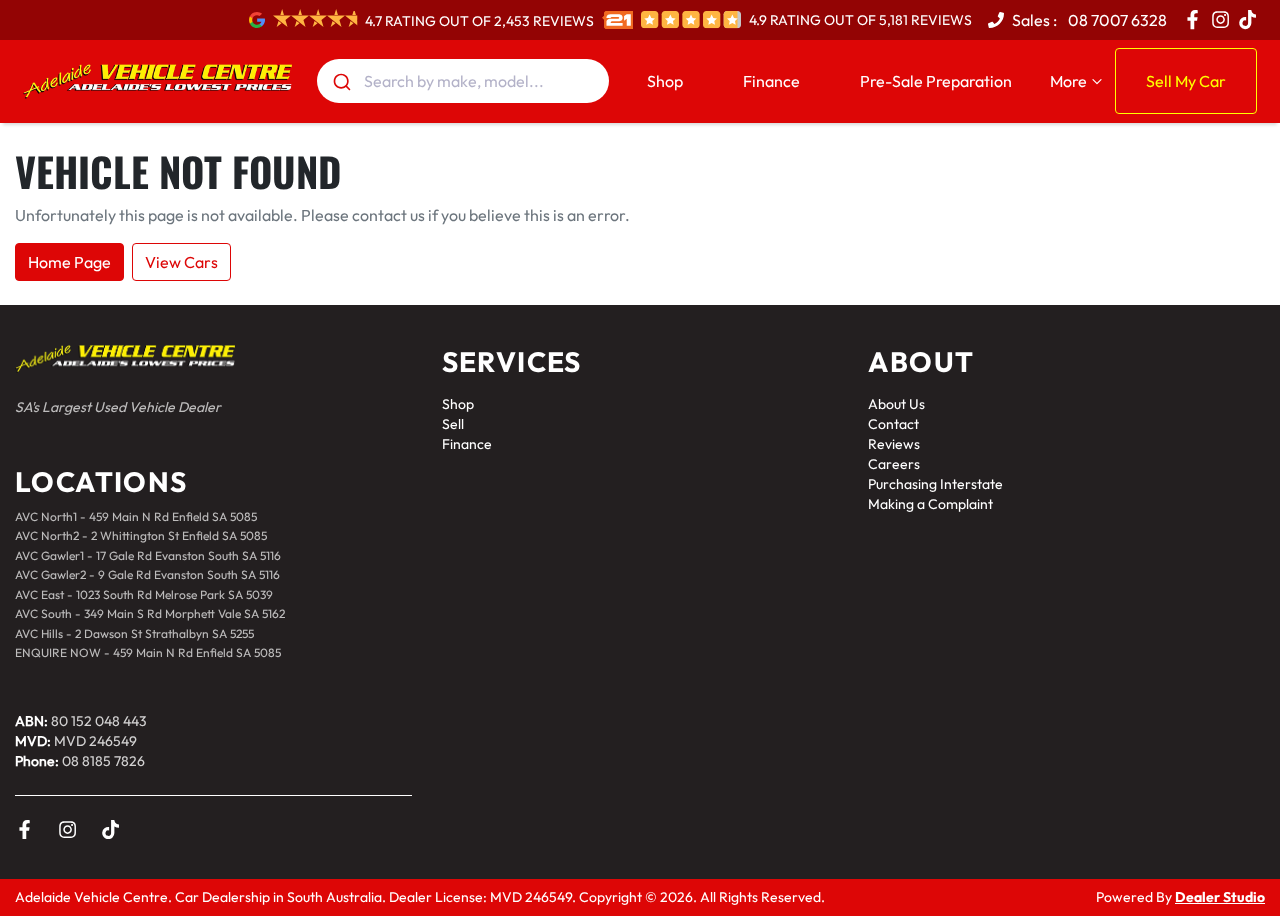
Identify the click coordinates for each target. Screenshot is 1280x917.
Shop (665, 81)
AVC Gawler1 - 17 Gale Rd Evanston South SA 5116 (148, 555)
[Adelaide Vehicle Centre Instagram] (1224, 19)
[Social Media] (1251, 19)
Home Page (69, 262)
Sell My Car (1186, 81)
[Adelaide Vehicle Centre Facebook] (1196, 19)
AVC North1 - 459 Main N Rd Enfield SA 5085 (136, 516)
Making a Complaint (930, 504)
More (1068, 81)
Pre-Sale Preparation (936, 81)
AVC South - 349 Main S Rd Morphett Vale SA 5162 (150, 613)
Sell (453, 424)
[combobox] (463, 81)
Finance (771, 81)
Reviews (894, 444)
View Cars (181, 262)
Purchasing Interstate (935, 484)
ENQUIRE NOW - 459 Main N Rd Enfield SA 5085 (148, 652)
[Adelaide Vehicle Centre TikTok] (114, 829)
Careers (894, 464)
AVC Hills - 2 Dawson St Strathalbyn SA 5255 (134, 633)
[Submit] (340, 81)
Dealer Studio (1220, 897)
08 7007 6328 (1116, 20)
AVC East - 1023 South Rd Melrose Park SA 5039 (144, 594)
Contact (893, 424)
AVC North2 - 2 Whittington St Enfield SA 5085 (141, 535)
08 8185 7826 (103, 761)
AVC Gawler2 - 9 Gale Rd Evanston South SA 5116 (147, 574)
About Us (896, 404)
